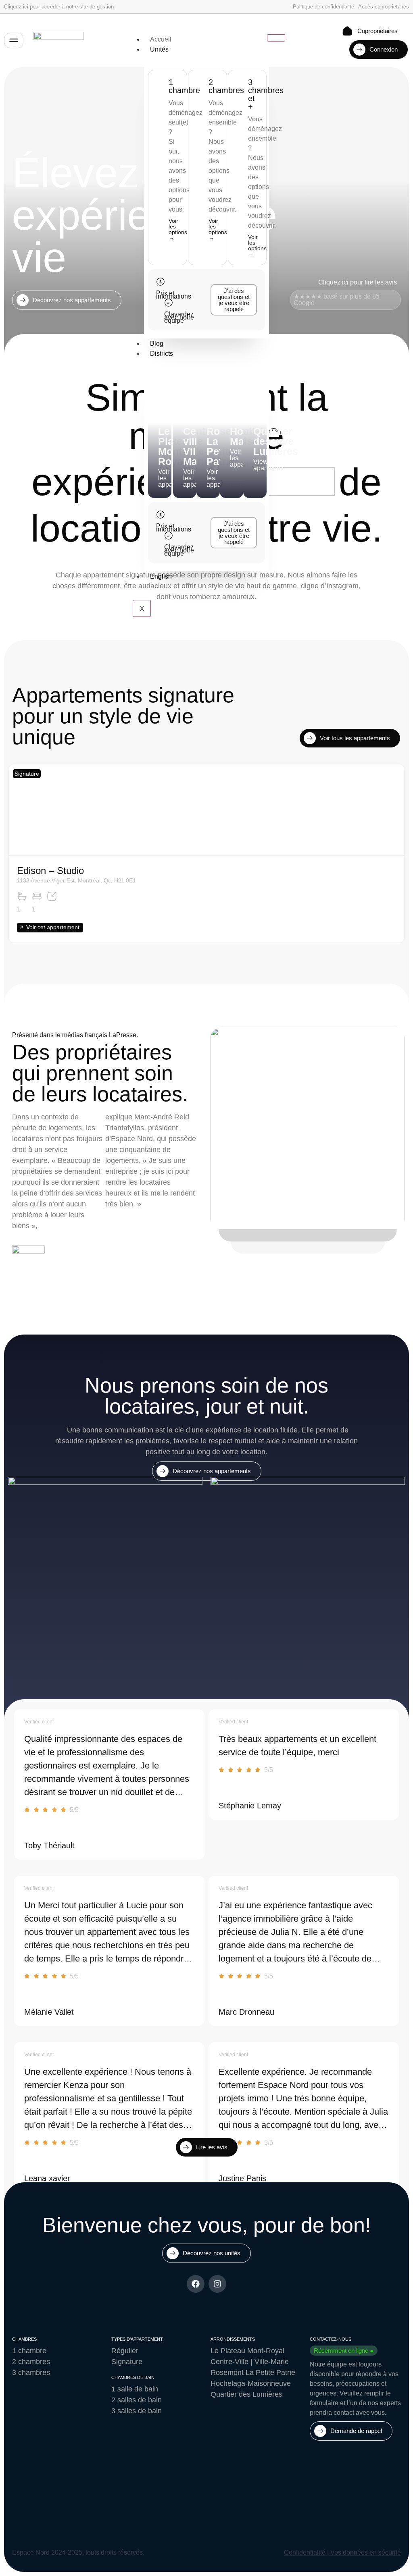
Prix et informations (174, 295)
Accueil (161, 39)
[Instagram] (217, 2284)
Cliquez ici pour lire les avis (358, 282)
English (161, 576)
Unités (159, 49)
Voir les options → (178, 229)
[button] (27, 774)
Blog (157, 344)
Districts (162, 354)
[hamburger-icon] (276, 38)
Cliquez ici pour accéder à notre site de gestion (59, 7)
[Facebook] (196, 2284)
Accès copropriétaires (384, 7)
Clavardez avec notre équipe (179, 317)
